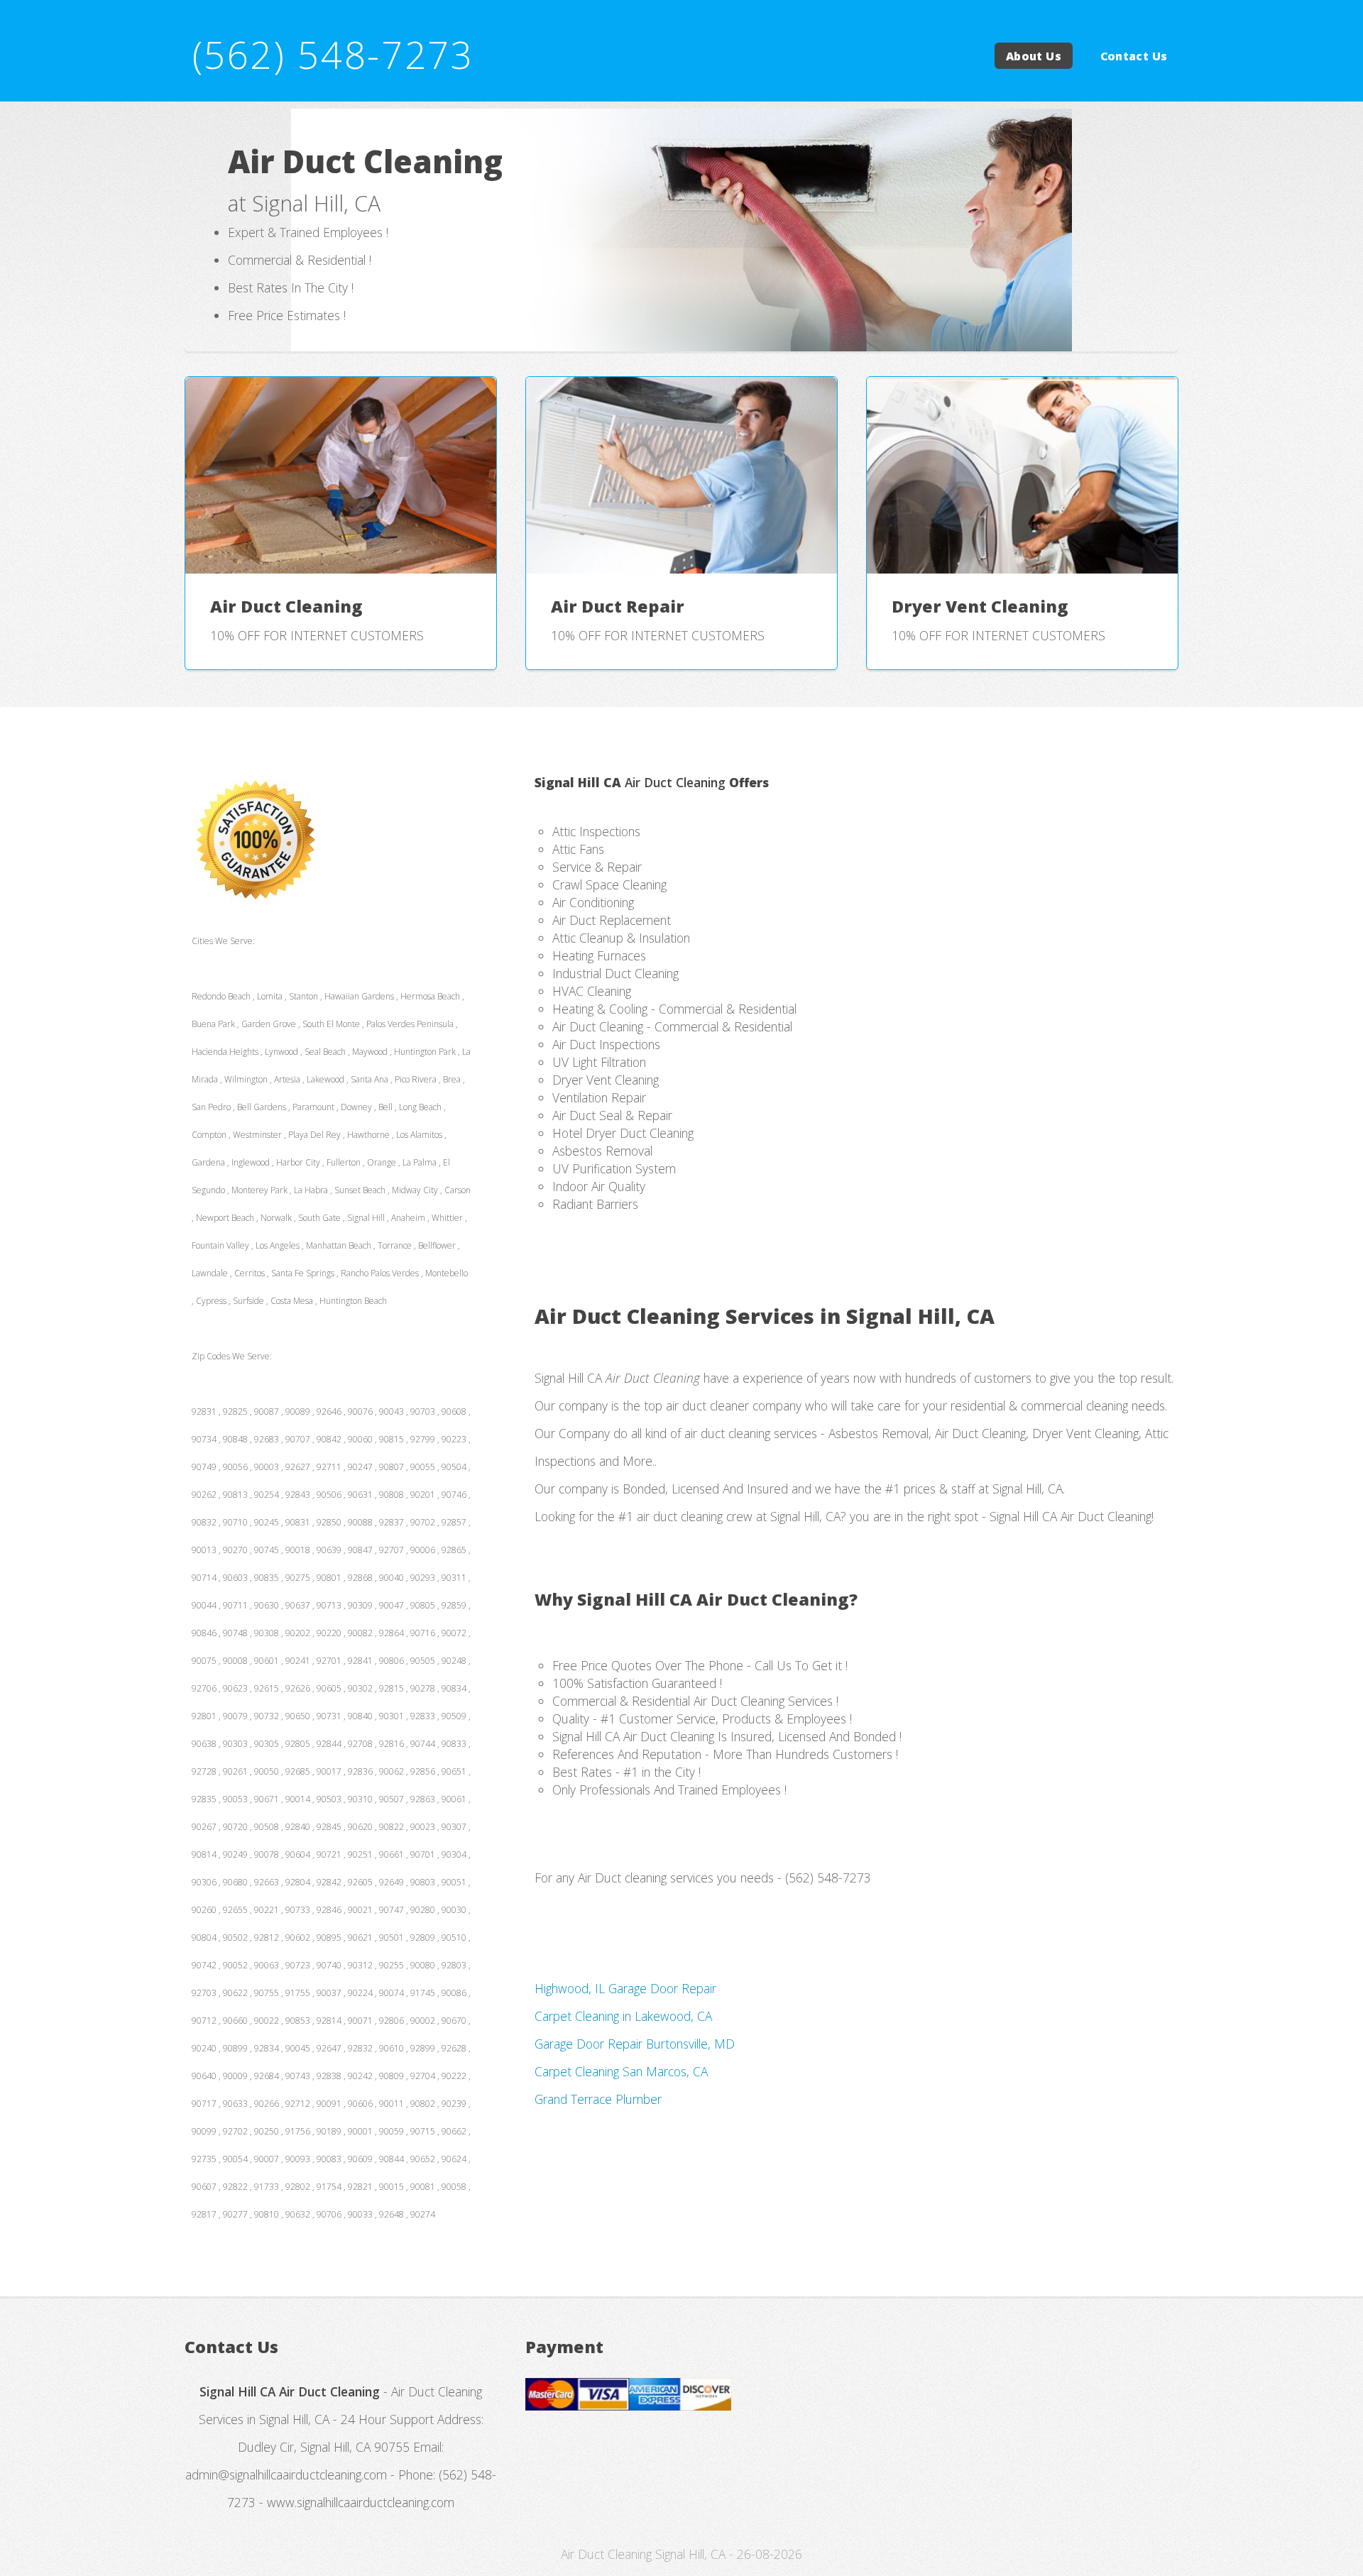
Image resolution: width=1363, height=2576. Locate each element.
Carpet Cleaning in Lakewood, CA (623, 2016)
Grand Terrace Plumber (598, 2099)
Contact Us (1134, 55)
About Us (1034, 55)
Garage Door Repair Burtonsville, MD (635, 2044)
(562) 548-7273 (333, 54)
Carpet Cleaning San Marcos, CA (621, 2071)
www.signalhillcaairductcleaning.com (361, 2502)
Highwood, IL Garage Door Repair (625, 1988)
